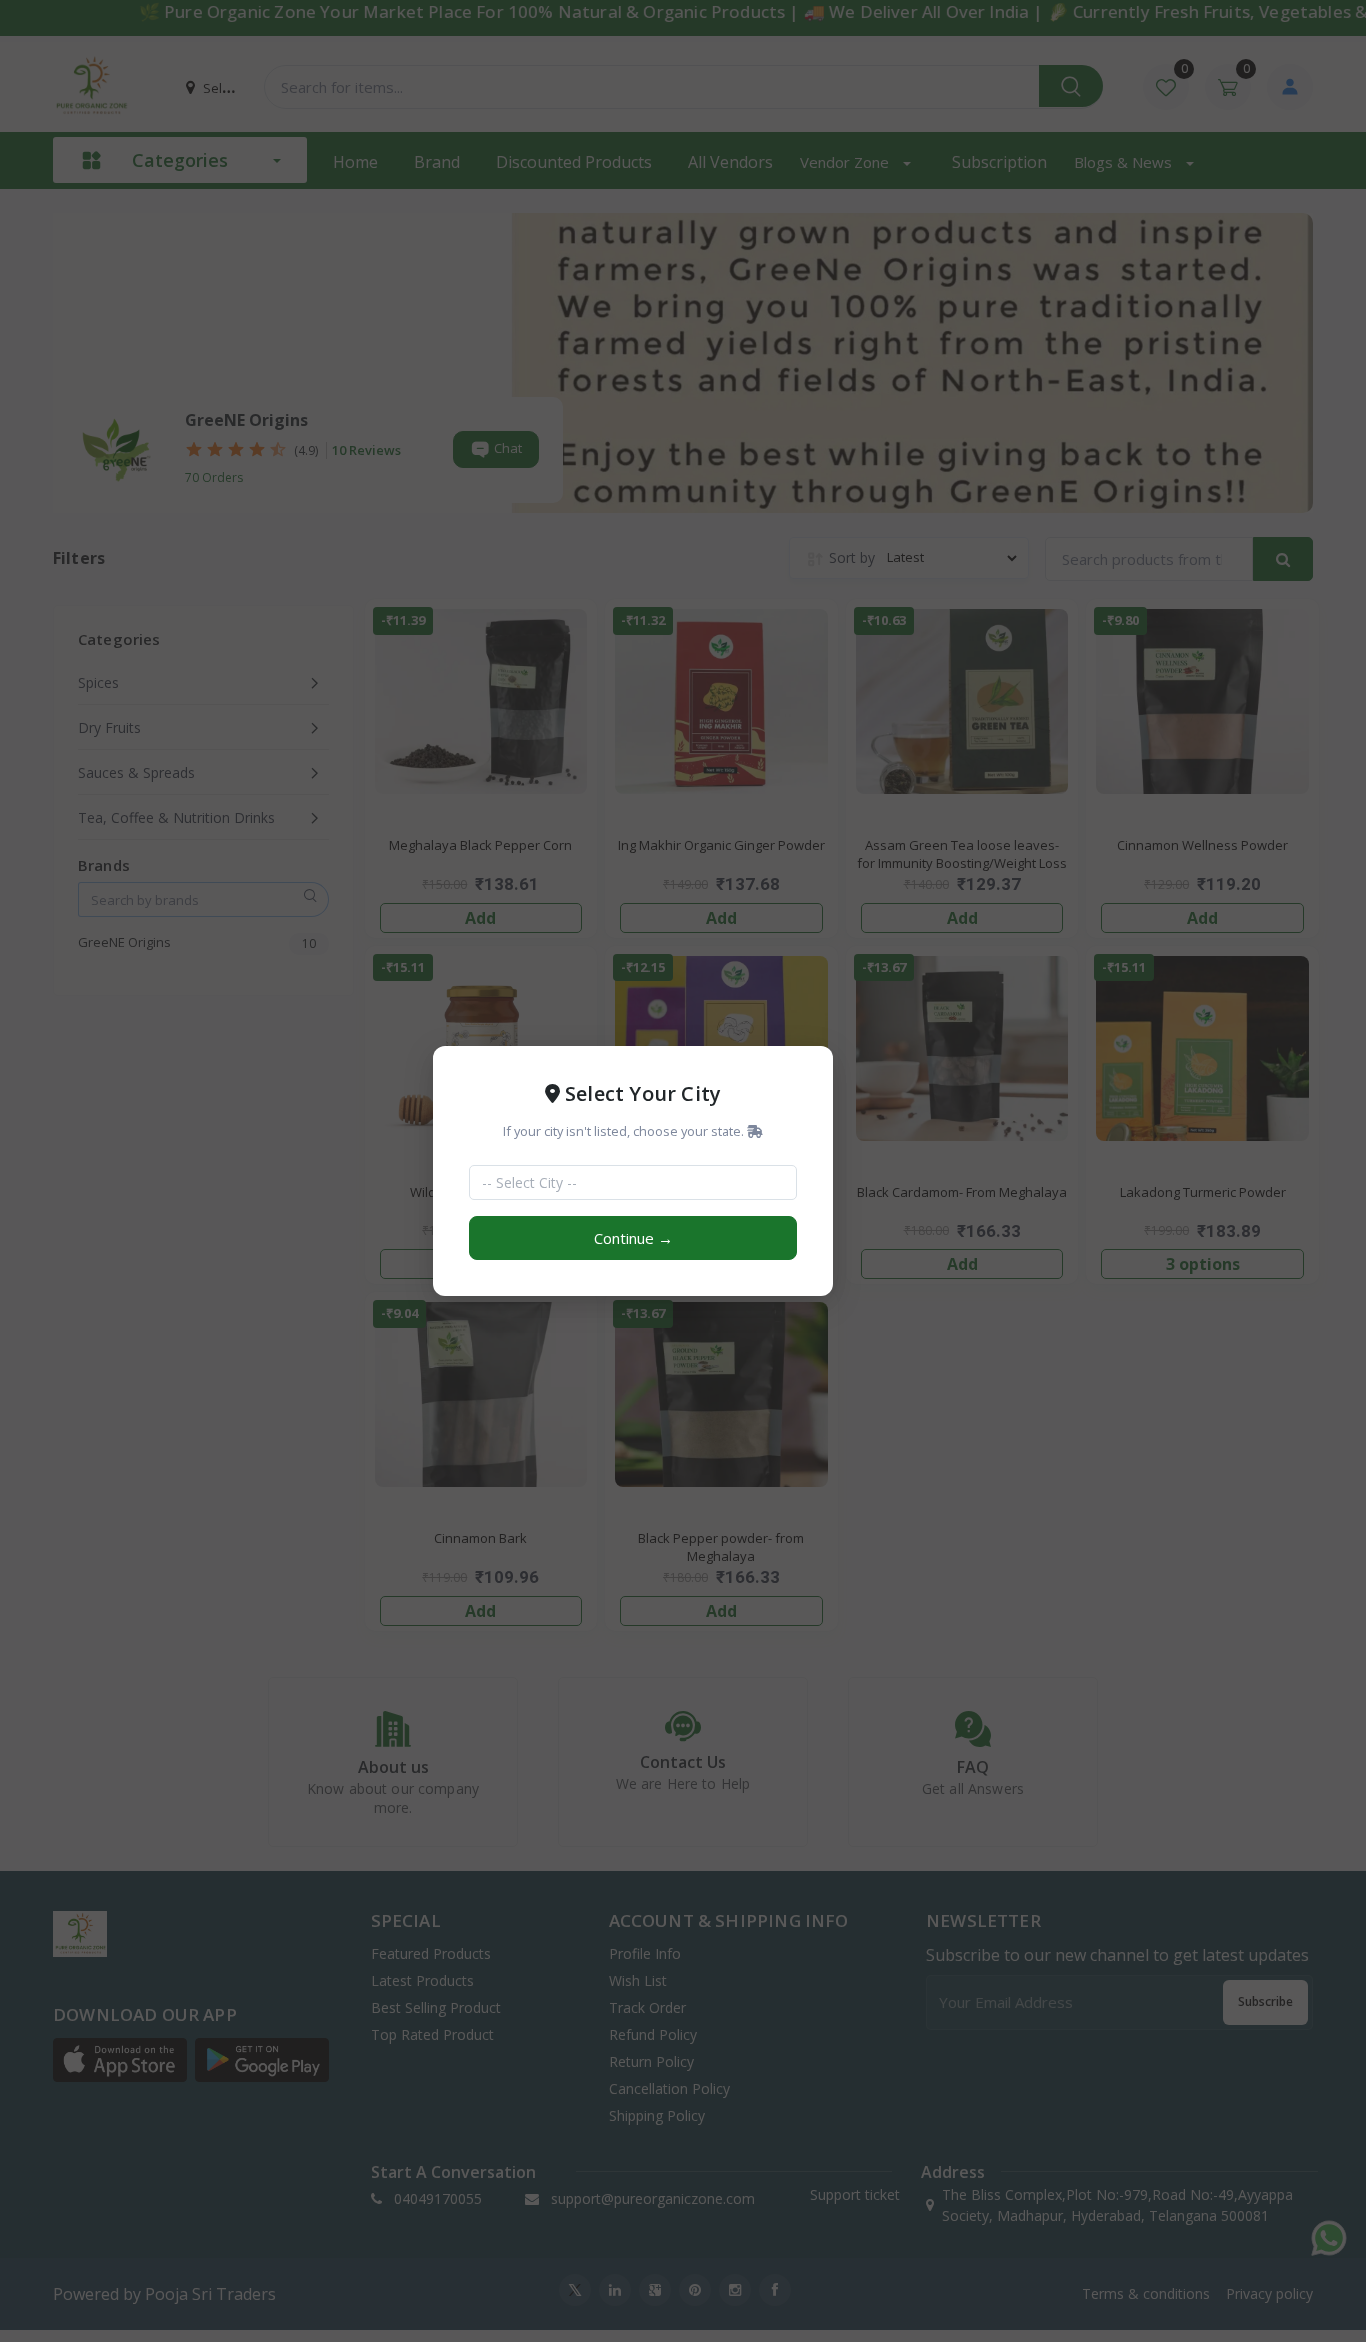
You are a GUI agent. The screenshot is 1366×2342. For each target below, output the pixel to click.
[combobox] (621, 1182)
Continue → (633, 1238)
